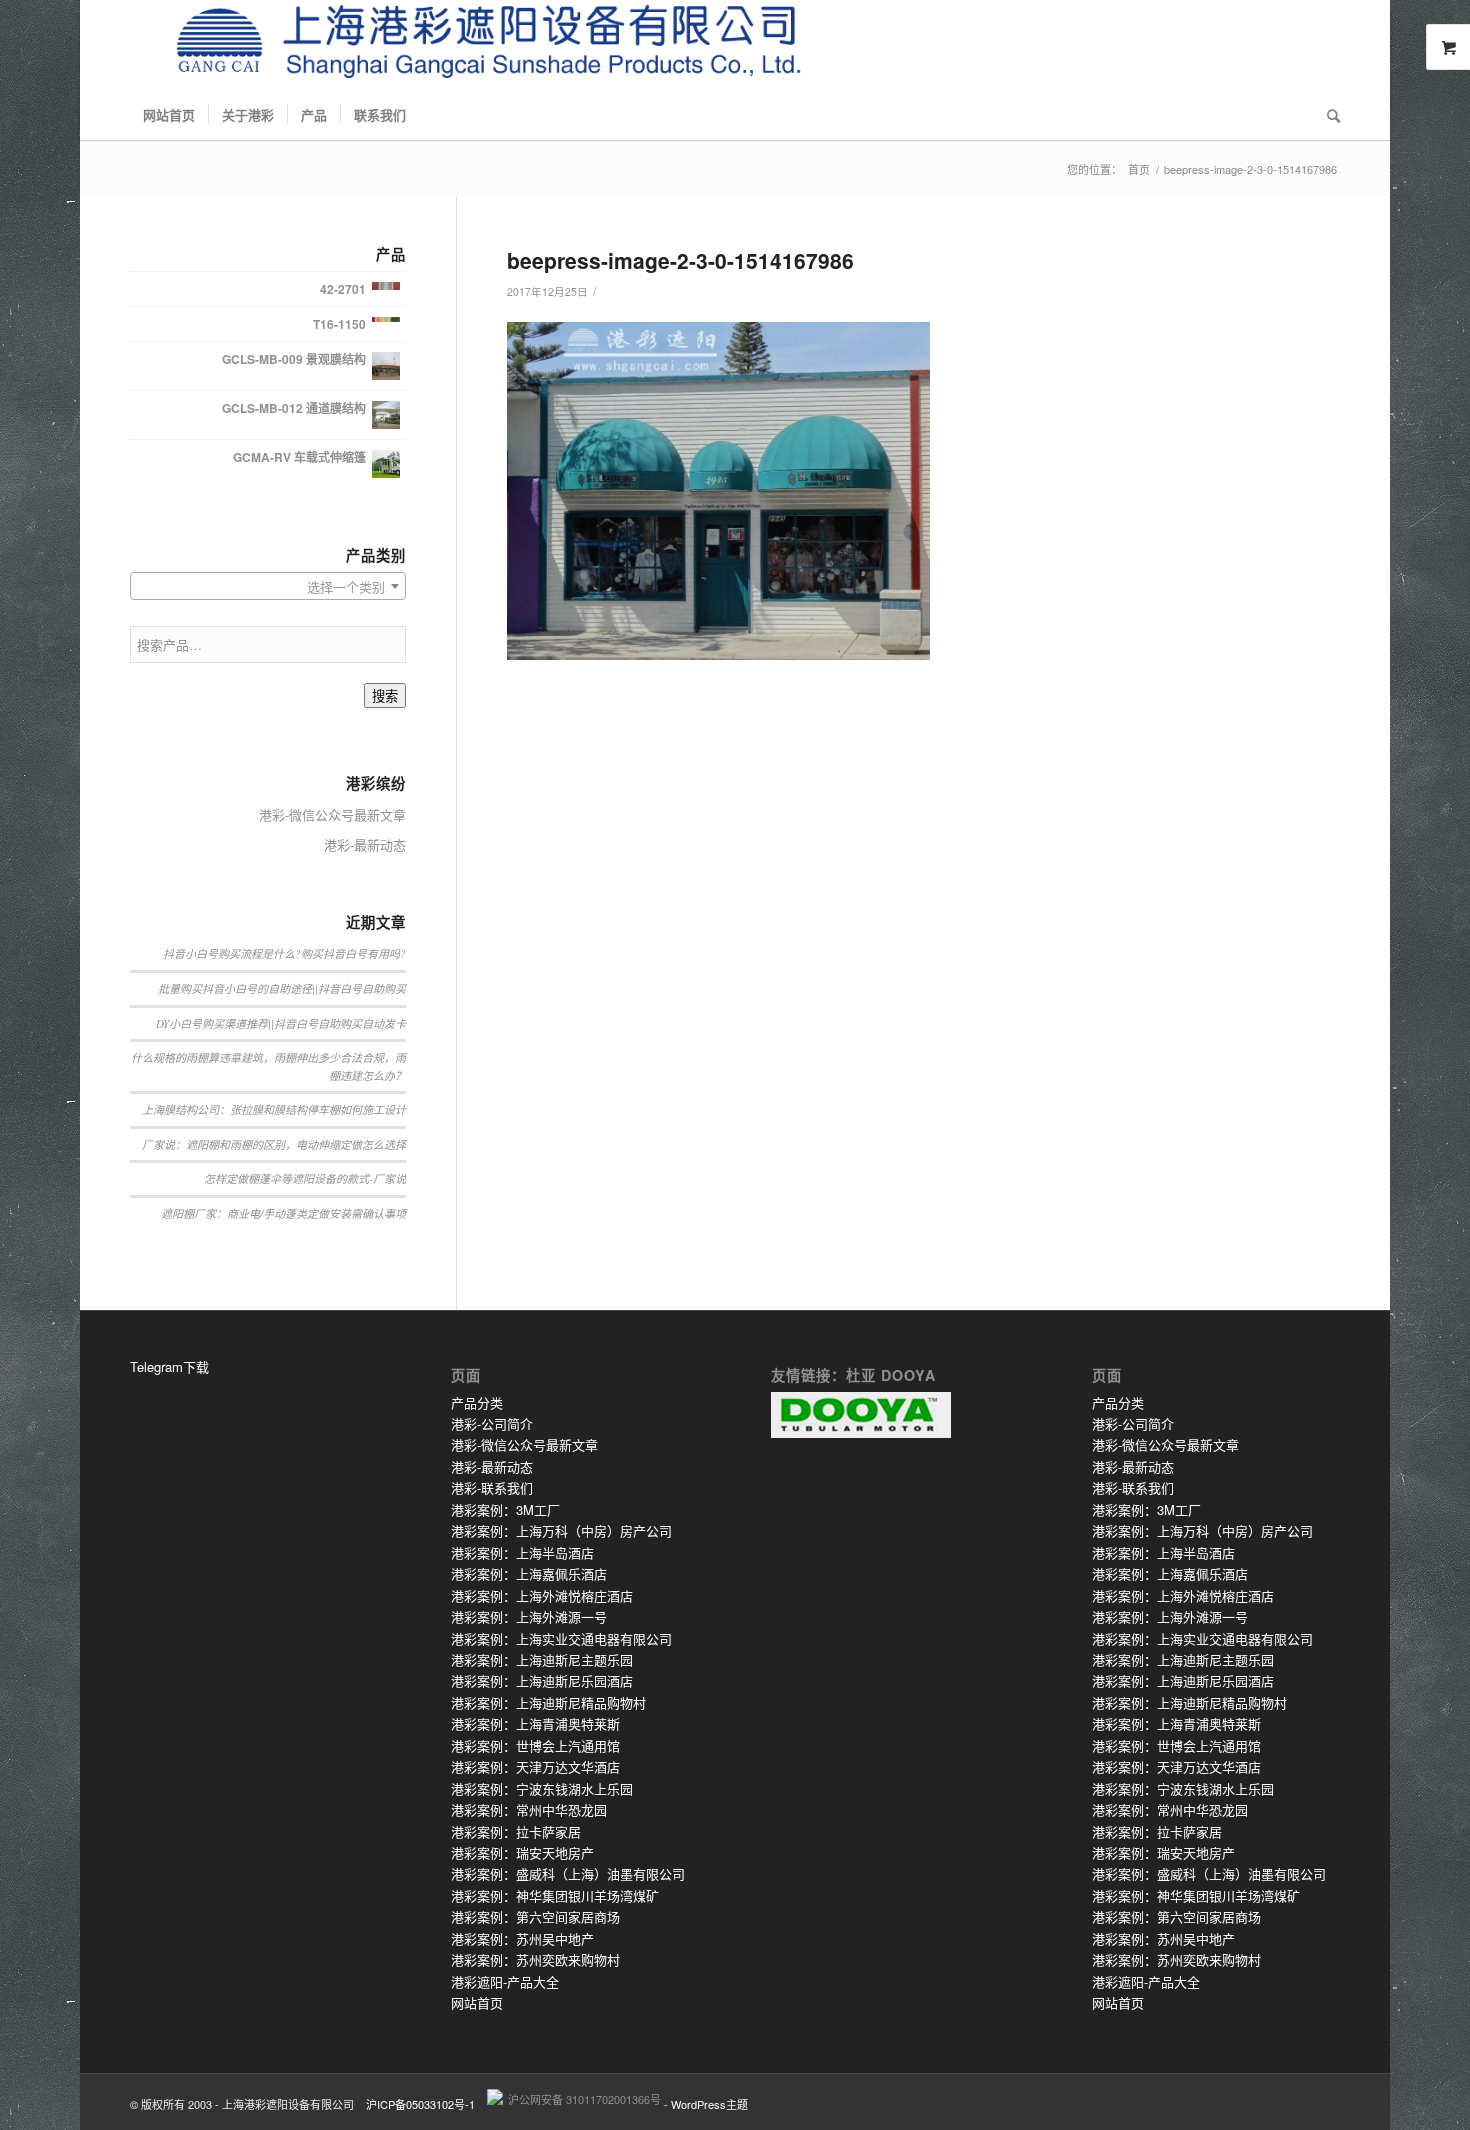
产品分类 (477, 1402)
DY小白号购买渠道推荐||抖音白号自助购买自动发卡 (281, 1023)
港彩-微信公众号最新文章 (332, 814)
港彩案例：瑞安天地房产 (522, 1852)
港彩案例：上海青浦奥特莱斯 (535, 1723)
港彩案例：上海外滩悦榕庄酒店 (542, 1595)
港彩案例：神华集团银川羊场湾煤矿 (555, 1895)
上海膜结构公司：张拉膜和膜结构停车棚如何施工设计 (274, 1109)
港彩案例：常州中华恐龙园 (529, 1809)
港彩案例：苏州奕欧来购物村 (535, 1959)
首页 (1139, 169)
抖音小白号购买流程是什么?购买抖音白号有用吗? (284, 953)
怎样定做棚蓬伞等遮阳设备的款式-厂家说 (305, 1178)
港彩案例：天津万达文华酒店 (535, 1766)
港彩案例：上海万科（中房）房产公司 (561, 1530)
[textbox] (268, 587)
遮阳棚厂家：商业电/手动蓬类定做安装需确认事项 (283, 1213)
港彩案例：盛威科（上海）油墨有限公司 (568, 1873)
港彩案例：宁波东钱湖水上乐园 (542, 1788)
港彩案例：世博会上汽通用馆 (535, 1745)
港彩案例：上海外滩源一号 (529, 1616)
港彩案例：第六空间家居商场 (535, 1916)
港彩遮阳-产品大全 (505, 1981)
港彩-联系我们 (492, 1487)
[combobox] (268, 586)
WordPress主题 (709, 2104)
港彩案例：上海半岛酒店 (522, 1552)
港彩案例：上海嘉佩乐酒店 (529, 1573)
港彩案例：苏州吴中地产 (522, 1938)
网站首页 (477, 2002)
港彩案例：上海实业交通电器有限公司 (561, 1638)
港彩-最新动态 (365, 844)
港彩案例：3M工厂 (505, 1509)
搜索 (385, 696)
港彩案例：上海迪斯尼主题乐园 (542, 1659)
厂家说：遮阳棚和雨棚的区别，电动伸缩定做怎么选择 (274, 1144)
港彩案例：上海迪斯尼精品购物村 (548, 1702)
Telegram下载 (169, 1366)
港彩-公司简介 (492, 1423)
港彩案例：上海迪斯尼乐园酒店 (542, 1680)
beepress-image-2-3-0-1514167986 (680, 260)
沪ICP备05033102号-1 (420, 2104)
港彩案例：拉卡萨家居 (516, 1831)
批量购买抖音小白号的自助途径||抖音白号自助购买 (282, 988)
